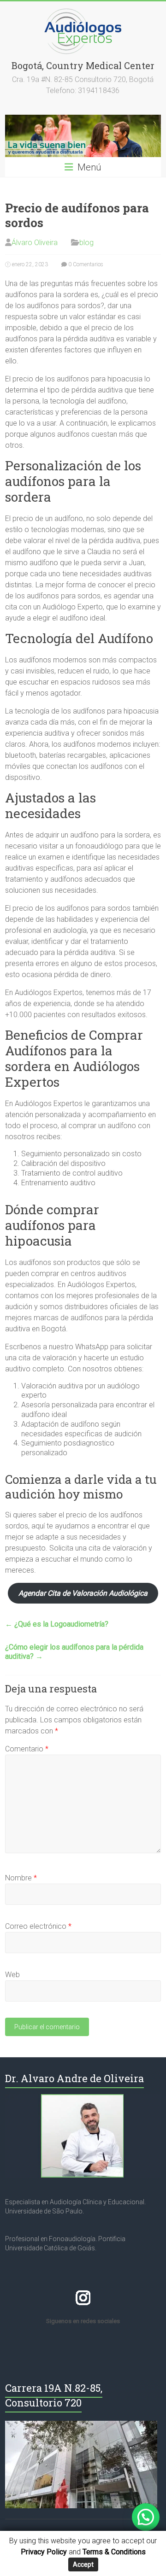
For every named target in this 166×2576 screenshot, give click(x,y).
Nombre (21, 1878)
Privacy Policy (44, 2552)
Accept (83, 2564)
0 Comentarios (85, 264)
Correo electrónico (38, 1926)
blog (86, 243)
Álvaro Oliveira (35, 243)
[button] (146, 2517)
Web (12, 1975)
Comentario (27, 1749)
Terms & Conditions (114, 2552)
